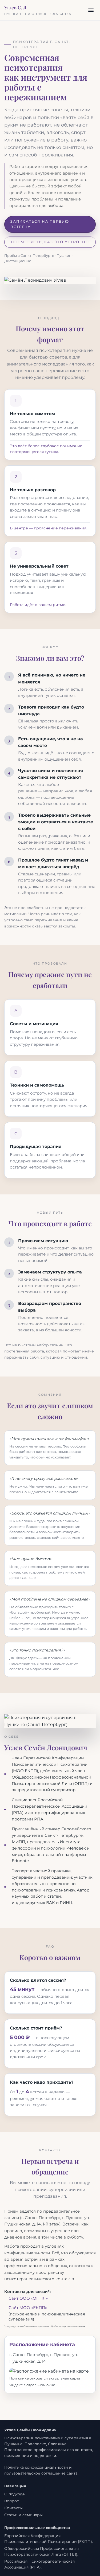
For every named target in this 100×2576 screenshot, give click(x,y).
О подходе (15, 2494)
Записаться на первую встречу (40, 224)
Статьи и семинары (23, 2515)
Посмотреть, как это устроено (50, 242)
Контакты (13, 2508)
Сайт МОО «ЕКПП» (28, 2308)
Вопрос (12, 2501)
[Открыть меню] (91, 10)
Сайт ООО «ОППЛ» (28, 2298)
